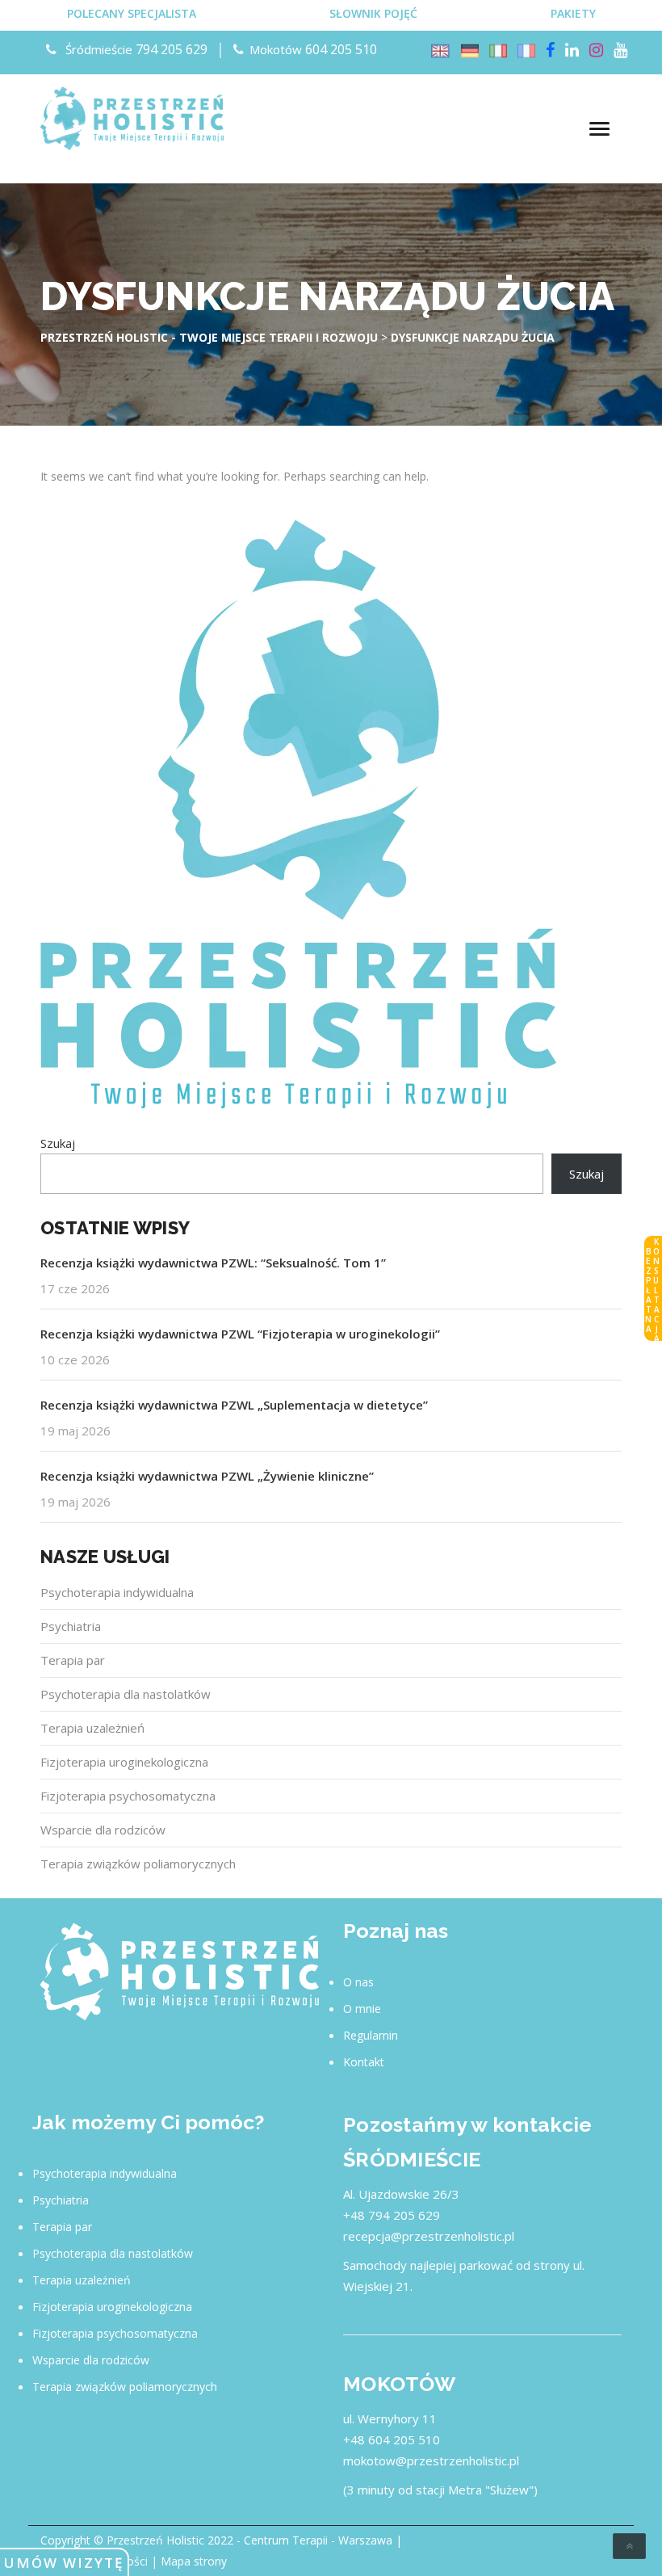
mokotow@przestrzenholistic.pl (431, 2460)
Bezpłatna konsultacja (652, 1289)
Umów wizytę (64, 2563)
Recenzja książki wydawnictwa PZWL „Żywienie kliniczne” (207, 1476)
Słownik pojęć (373, 13)
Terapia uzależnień (92, 1728)
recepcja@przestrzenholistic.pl (429, 2236)
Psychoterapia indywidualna (117, 1592)
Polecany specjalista (132, 13)
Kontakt (364, 2062)
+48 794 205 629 (392, 2215)
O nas (358, 1982)
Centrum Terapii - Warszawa (318, 2540)
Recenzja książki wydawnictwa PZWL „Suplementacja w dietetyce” (234, 1405)
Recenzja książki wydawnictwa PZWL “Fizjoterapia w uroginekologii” (240, 1334)
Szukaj (58, 1143)
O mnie (362, 2009)
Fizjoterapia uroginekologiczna (124, 1762)
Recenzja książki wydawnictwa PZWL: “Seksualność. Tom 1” (213, 1263)
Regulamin (371, 2035)
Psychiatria (71, 1626)
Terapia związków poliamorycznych (138, 1864)
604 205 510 (341, 49)
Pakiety (573, 13)
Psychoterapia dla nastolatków (126, 1694)
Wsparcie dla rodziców (103, 1830)
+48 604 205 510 (392, 2439)
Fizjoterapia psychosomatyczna (128, 1796)
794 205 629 (172, 49)
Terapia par (73, 1660)
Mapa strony (194, 2561)
